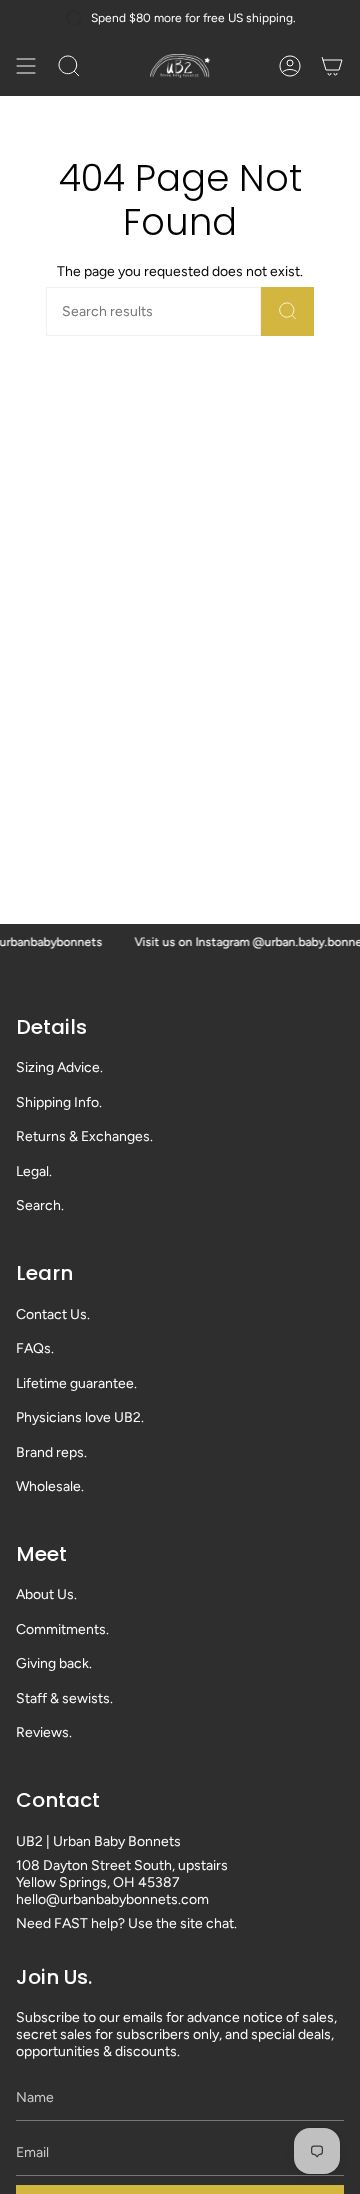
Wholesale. (50, 1486)
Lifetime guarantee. (76, 1383)
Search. (40, 1205)
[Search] (287, 311)
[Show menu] (26, 66)
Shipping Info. (59, 1102)
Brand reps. (51, 1452)
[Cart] (332, 66)
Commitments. (62, 1629)
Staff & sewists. (64, 1698)
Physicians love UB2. (80, 1417)
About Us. (46, 1594)
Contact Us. (53, 1314)
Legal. (34, 1171)
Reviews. (44, 1732)
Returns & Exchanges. (84, 1136)
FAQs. (35, 1348)
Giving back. (54, 1663)
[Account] (290, 66)
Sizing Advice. (59, 1067)
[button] (69, 66)
